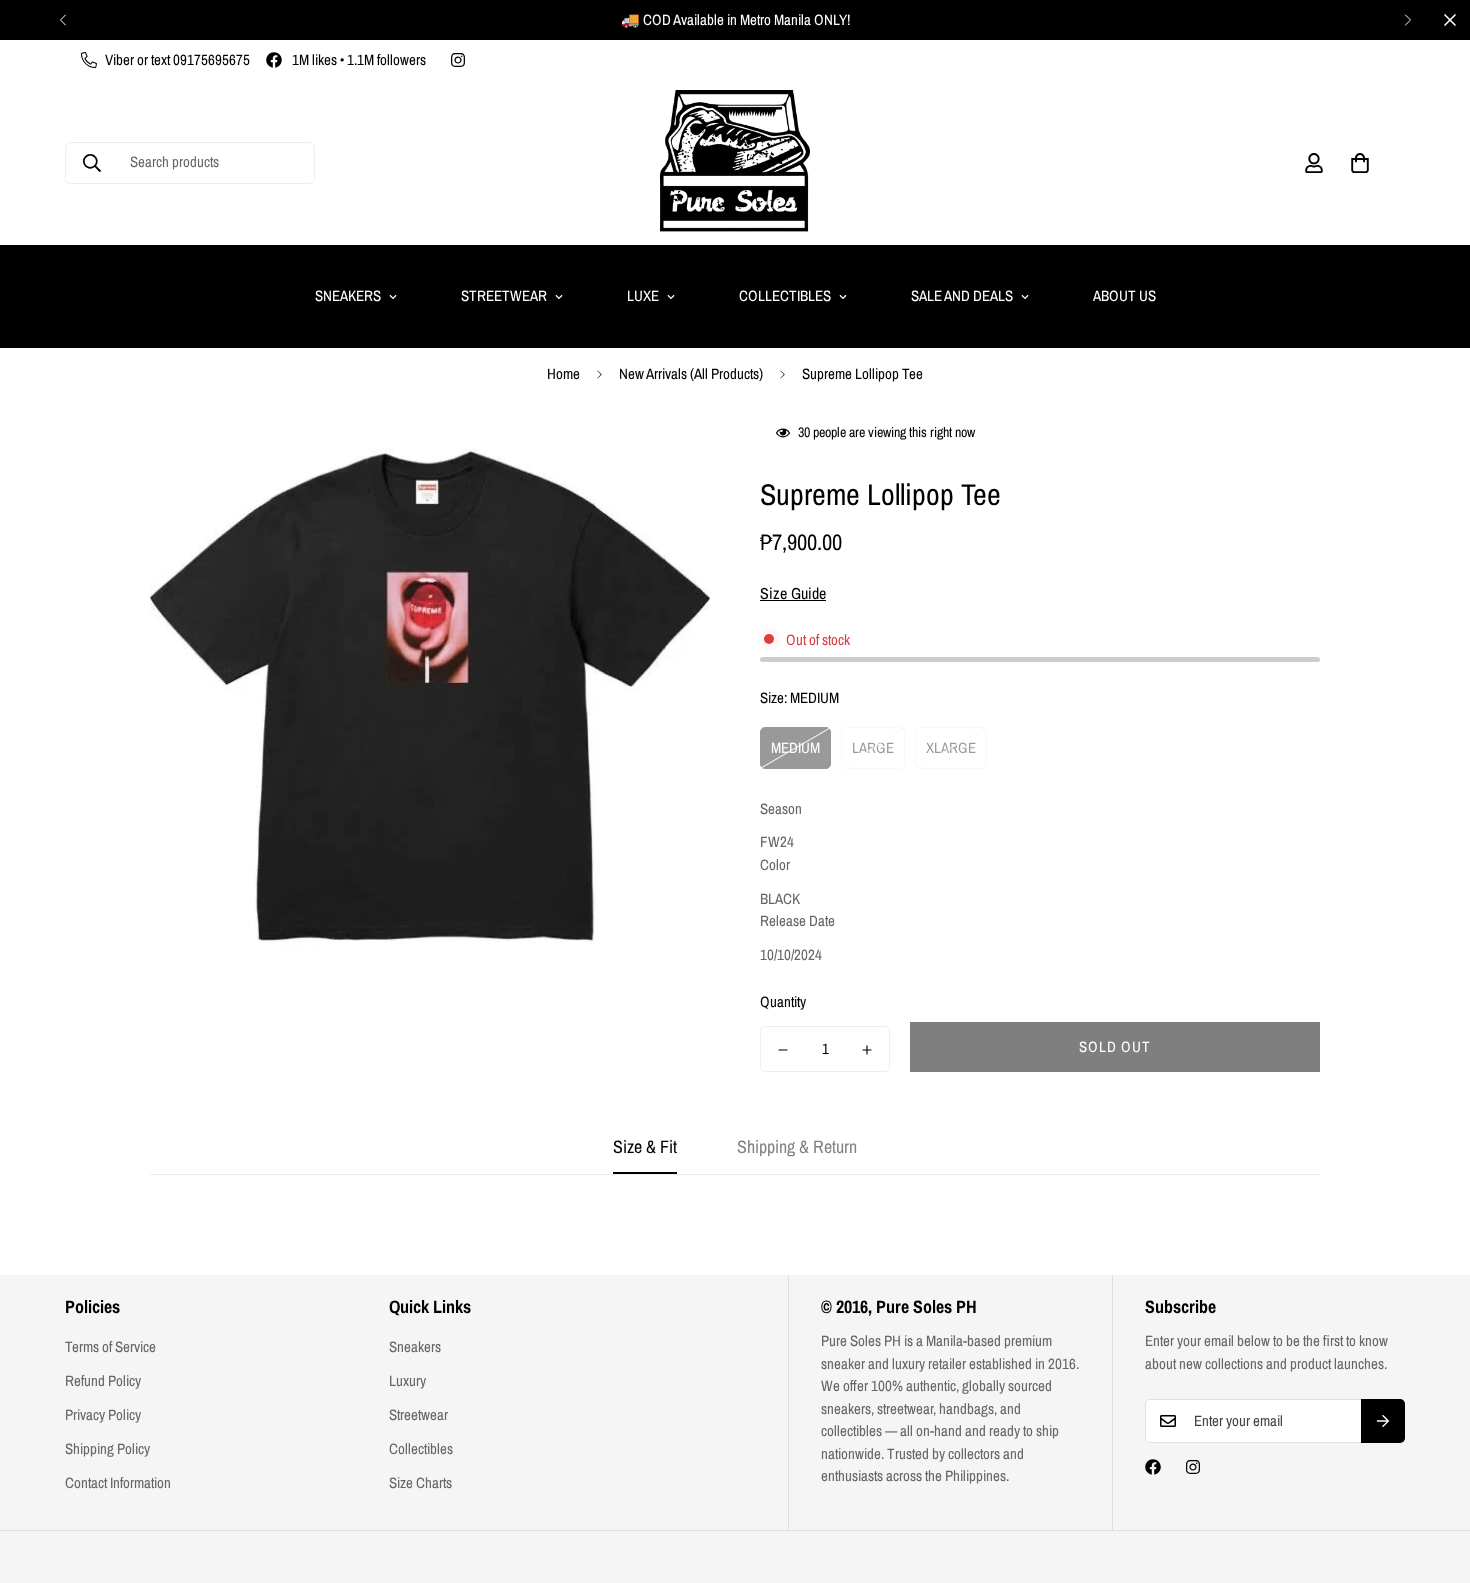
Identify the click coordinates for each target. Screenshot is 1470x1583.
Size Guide (793, 593)
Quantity (783, 1002)
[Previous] (62, 20)
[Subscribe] (1383, 1421)
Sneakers (348, 295)
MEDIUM (795, 747)
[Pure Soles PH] (735, 162)
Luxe (643, 295)
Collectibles (785, 295)
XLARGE (951, 747)
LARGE (873, 747)
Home (563, 373)
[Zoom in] (667, 458)
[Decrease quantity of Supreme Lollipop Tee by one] (783, 1050)
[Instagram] (458, 60)
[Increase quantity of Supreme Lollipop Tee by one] (867, 1050)
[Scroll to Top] (1431, 1474)
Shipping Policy (107, 1448)
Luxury (407, 1380)
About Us (1124, 295)
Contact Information (118, 1482)
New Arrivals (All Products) (691, 373)
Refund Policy (103, 1380)
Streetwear (504, 295)
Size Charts (420, 1482)
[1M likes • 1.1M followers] (1153, 1467)
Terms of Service (110, 1346)
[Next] (1407, 20)
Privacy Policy (103, 1414)
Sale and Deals (962, 295)
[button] (1360, 163)
